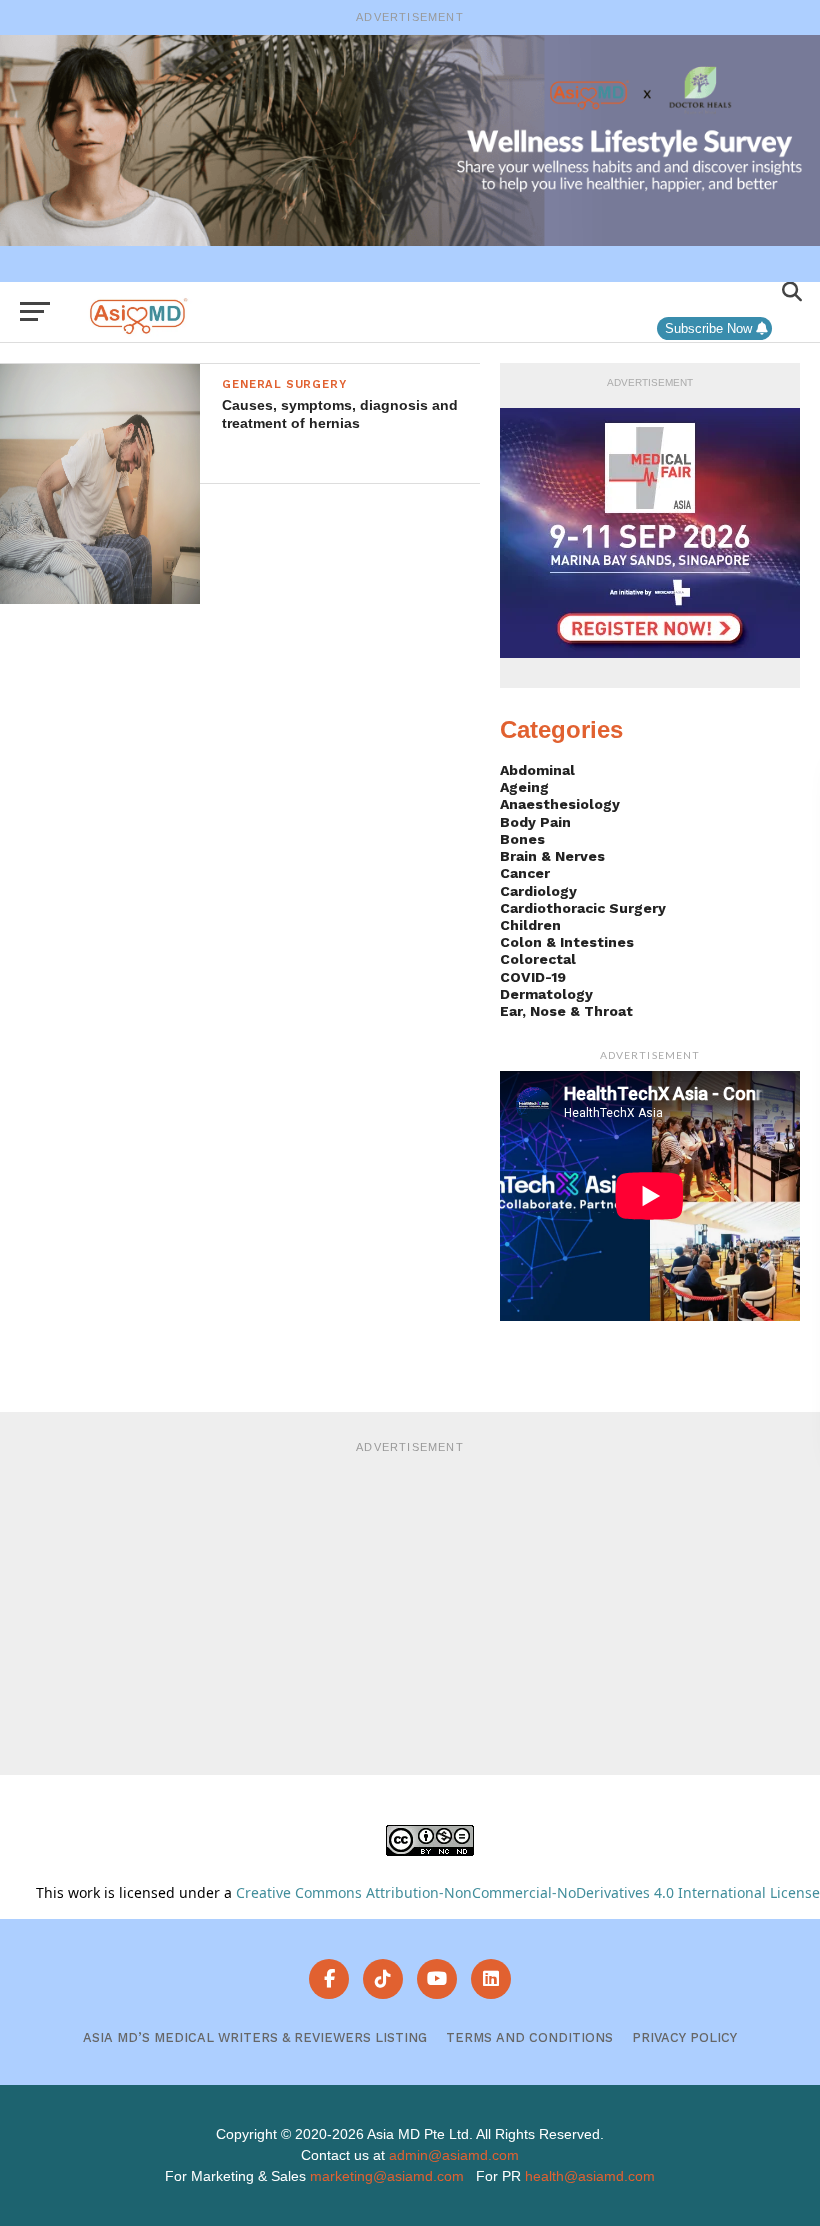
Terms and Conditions (529, 2037)
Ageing (524, 787)
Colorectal (538, 959)
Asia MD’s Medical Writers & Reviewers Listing (255, 2037)
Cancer (525, 873)
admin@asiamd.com (454, 2155)
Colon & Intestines (567, 942)
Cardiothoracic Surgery (583, 908)
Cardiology (538, 891)
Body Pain (535, 822)
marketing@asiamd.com (387, 2176)
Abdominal (537, 770)
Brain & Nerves (552, 856)
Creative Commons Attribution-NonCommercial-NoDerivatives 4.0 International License (528, 1892)
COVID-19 (533, 977)
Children (530, 925)
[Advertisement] (410, 1605)
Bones (522, 839)
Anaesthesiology (560, 804)
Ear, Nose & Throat (566, 1011)
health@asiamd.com (590, 2176)
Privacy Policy (684, 2037)
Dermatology (546, 994)
